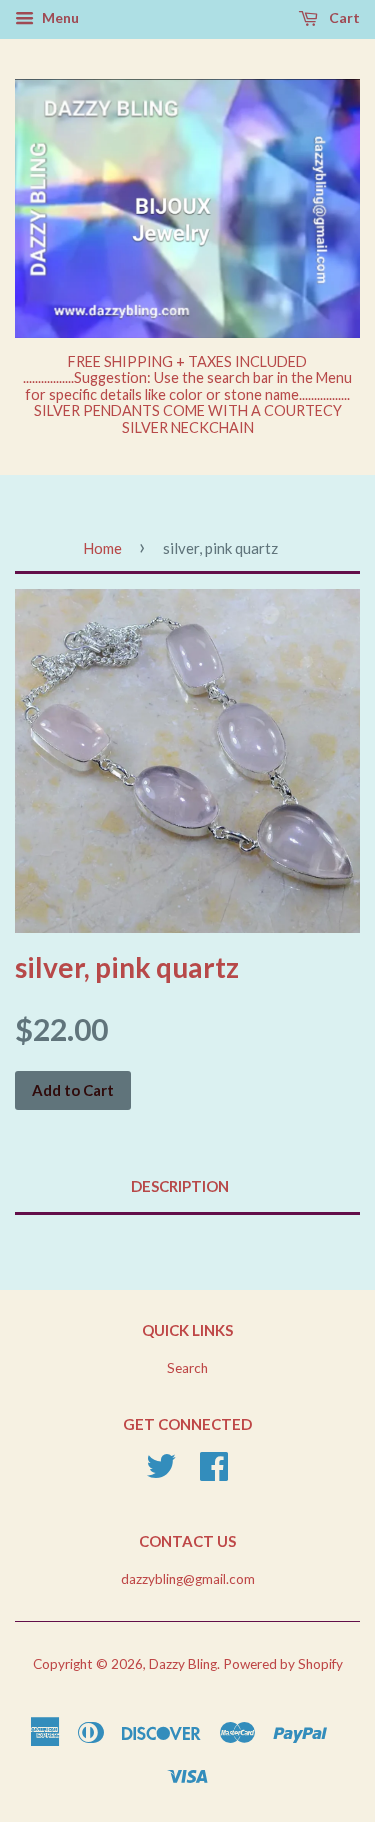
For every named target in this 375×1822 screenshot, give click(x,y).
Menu (59, 17)
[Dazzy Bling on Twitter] (161, 1473)
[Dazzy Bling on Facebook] (214, 1473)
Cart (343, 17)
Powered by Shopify (283, 1664)
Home (102, 548)
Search (187, 1368)
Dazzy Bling (183, 1664)
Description (180, 1186)
